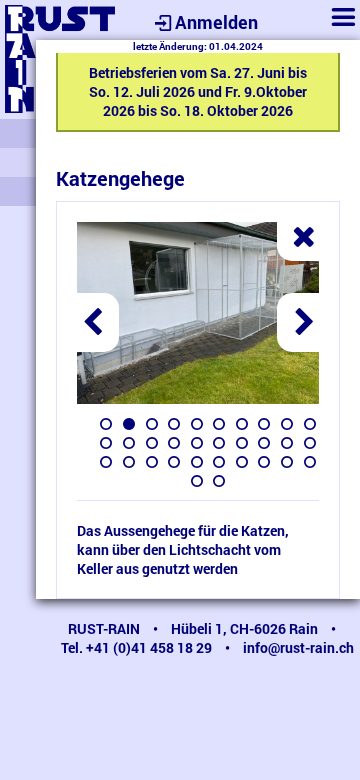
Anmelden (216, 22)
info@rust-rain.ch (298, 647)
